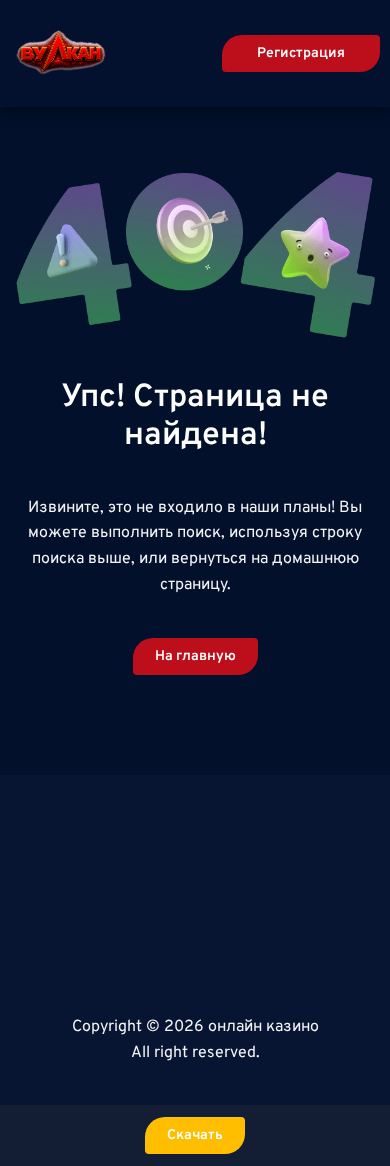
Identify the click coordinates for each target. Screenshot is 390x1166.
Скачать (195, 1135)
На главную (195, 656)
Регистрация (301, 53)
